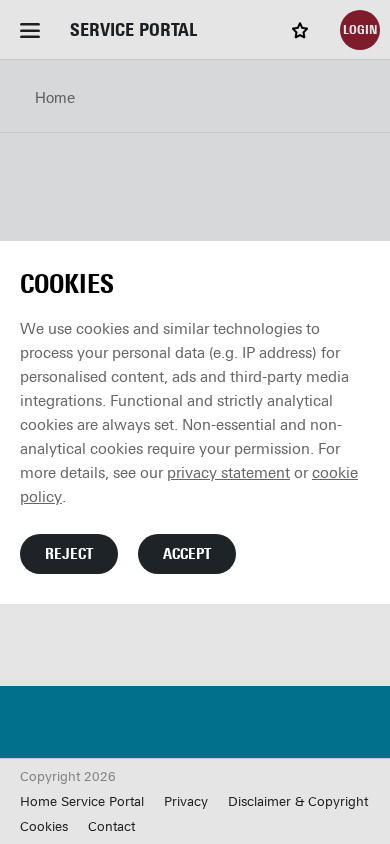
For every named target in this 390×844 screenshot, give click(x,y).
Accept (187, 554)
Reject (69, 554)
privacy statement (228, 473)
